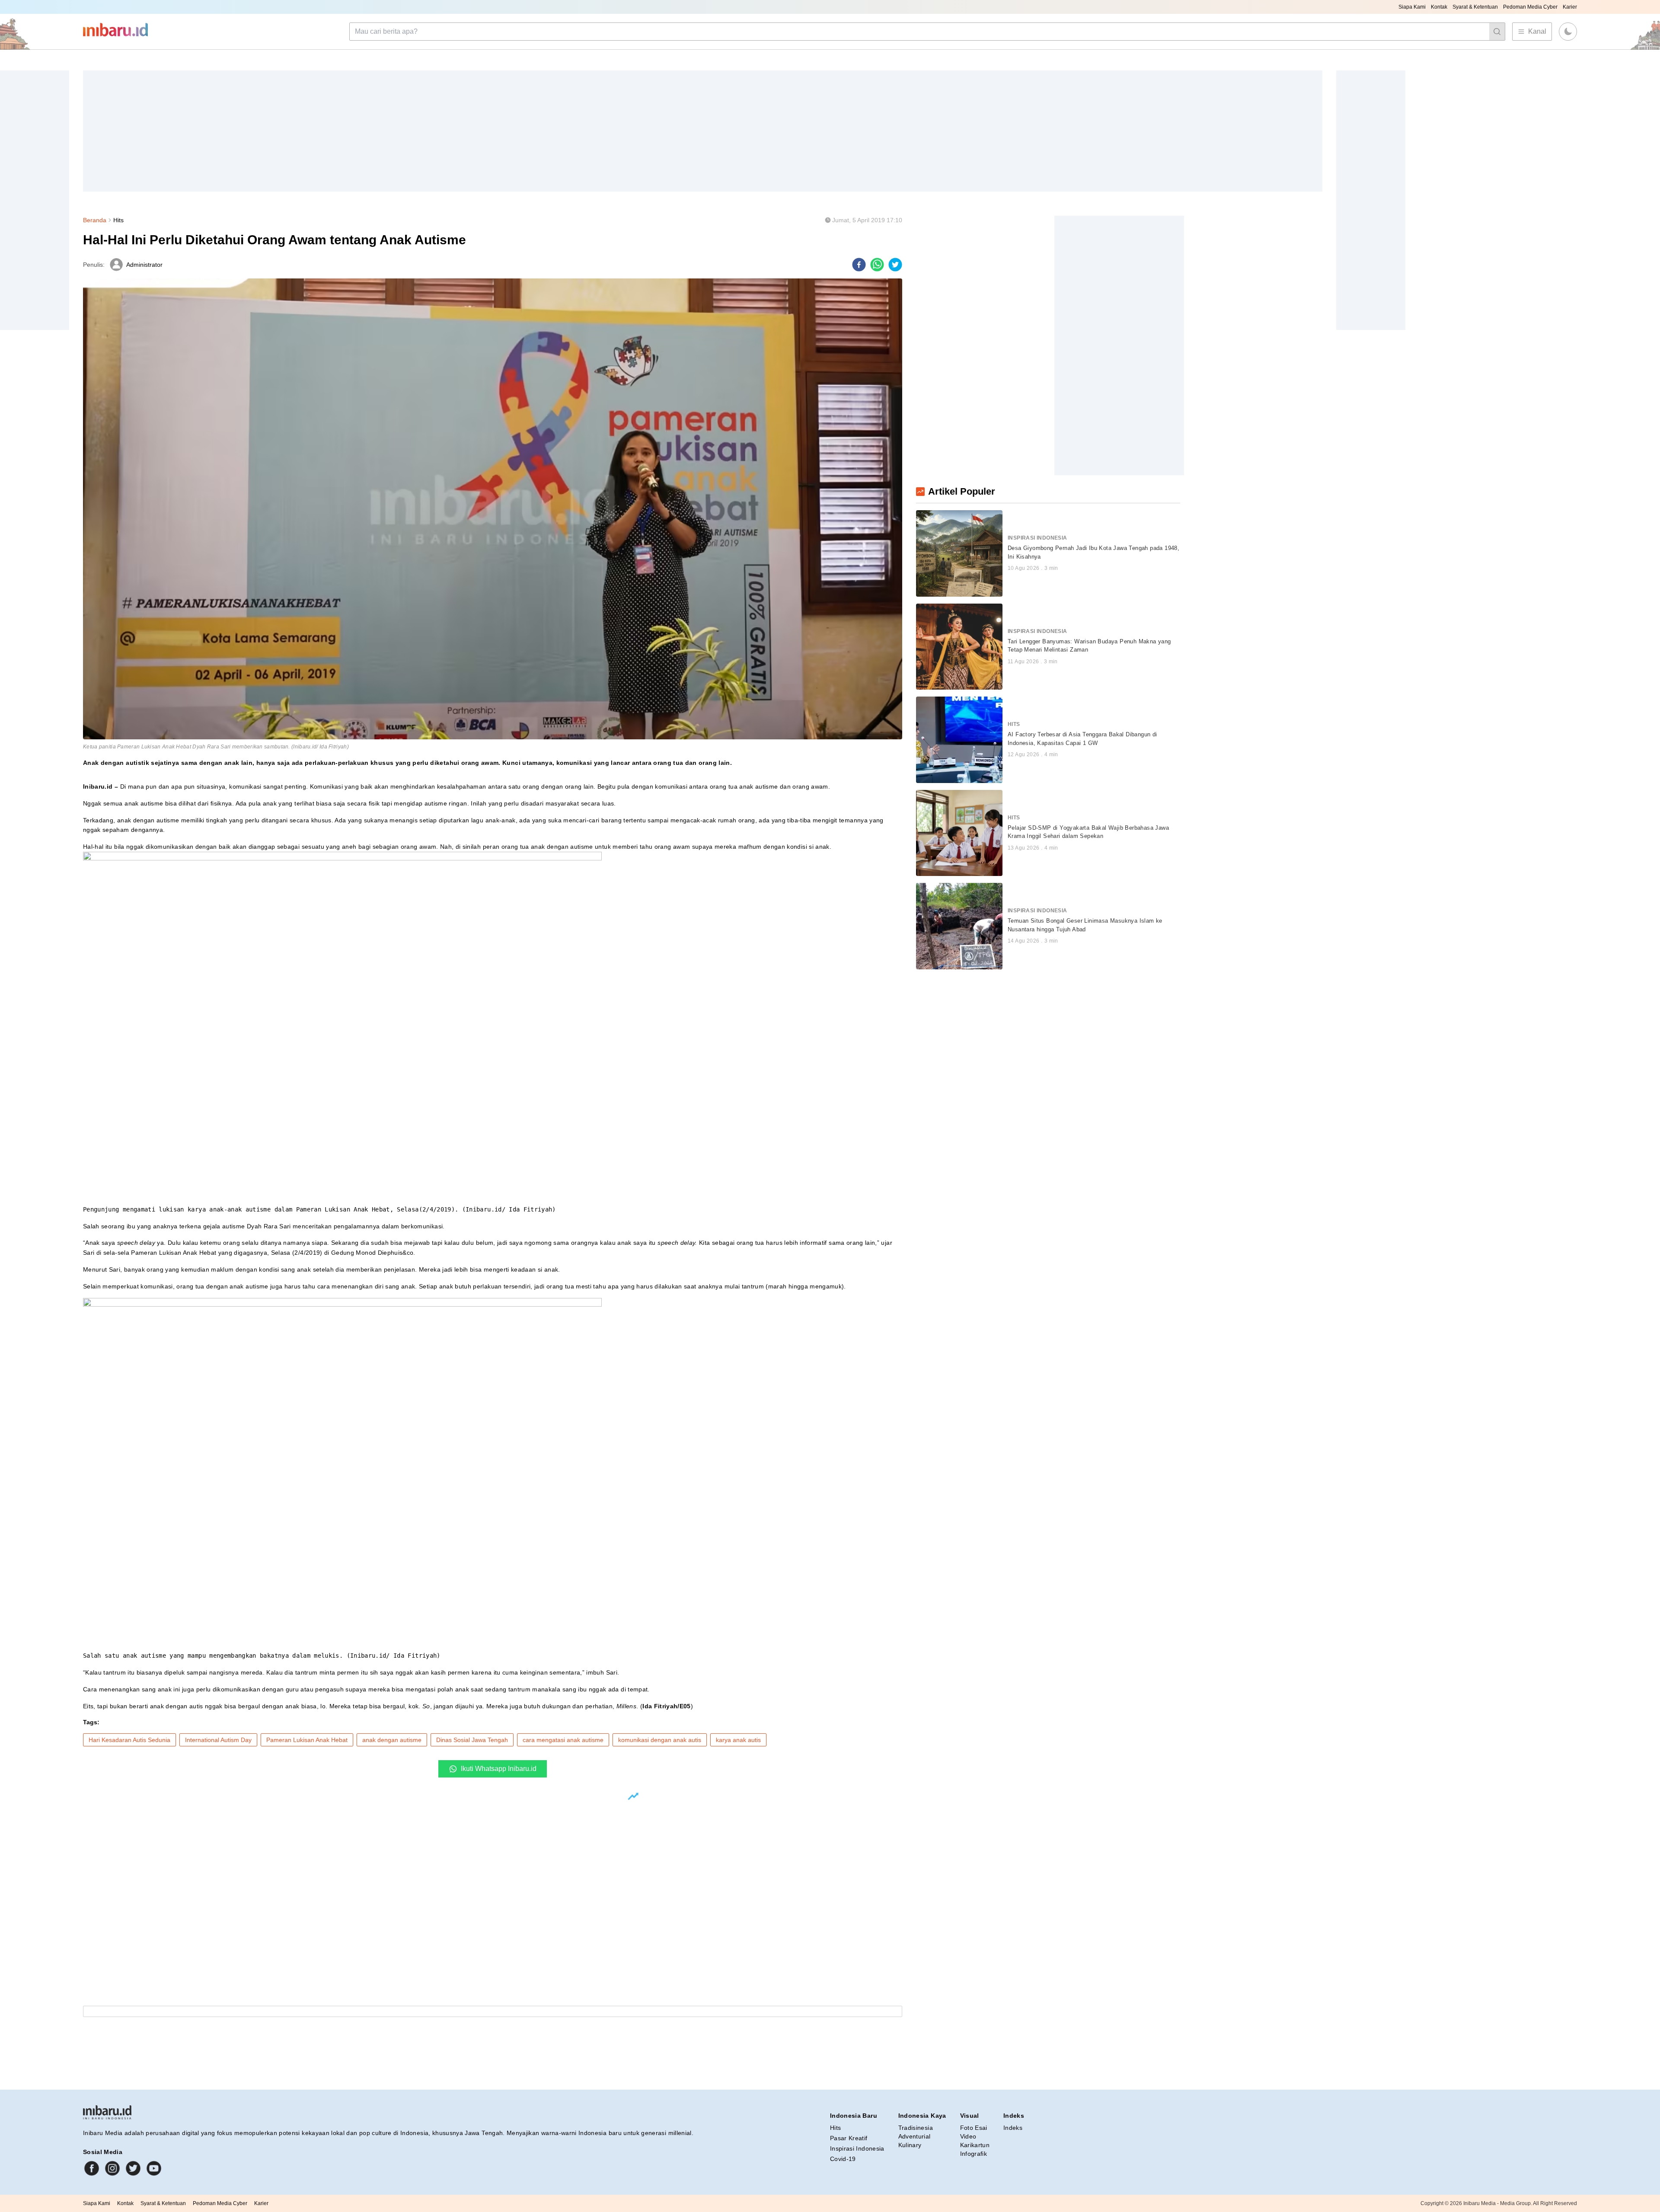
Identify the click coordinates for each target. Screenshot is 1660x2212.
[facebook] (859, 265)
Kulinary (910, 2145)
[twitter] (895, 265)
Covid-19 (843, 2159)
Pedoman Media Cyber (1530, 7)
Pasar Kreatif (849, 2138)
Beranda (95, 220)
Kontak (1439, 7)
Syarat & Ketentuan (1475, 7)
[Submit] (1497, 32)
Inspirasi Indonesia (857, 2148)
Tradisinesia (916, 2128)
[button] (1568, 32)
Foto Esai (974, 2128)
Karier (1570, 7)
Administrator (144, 265)
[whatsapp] (877, 265)
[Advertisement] (342, 131)
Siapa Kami (1412, 7)
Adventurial (915, 2136)
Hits (118, 220)
